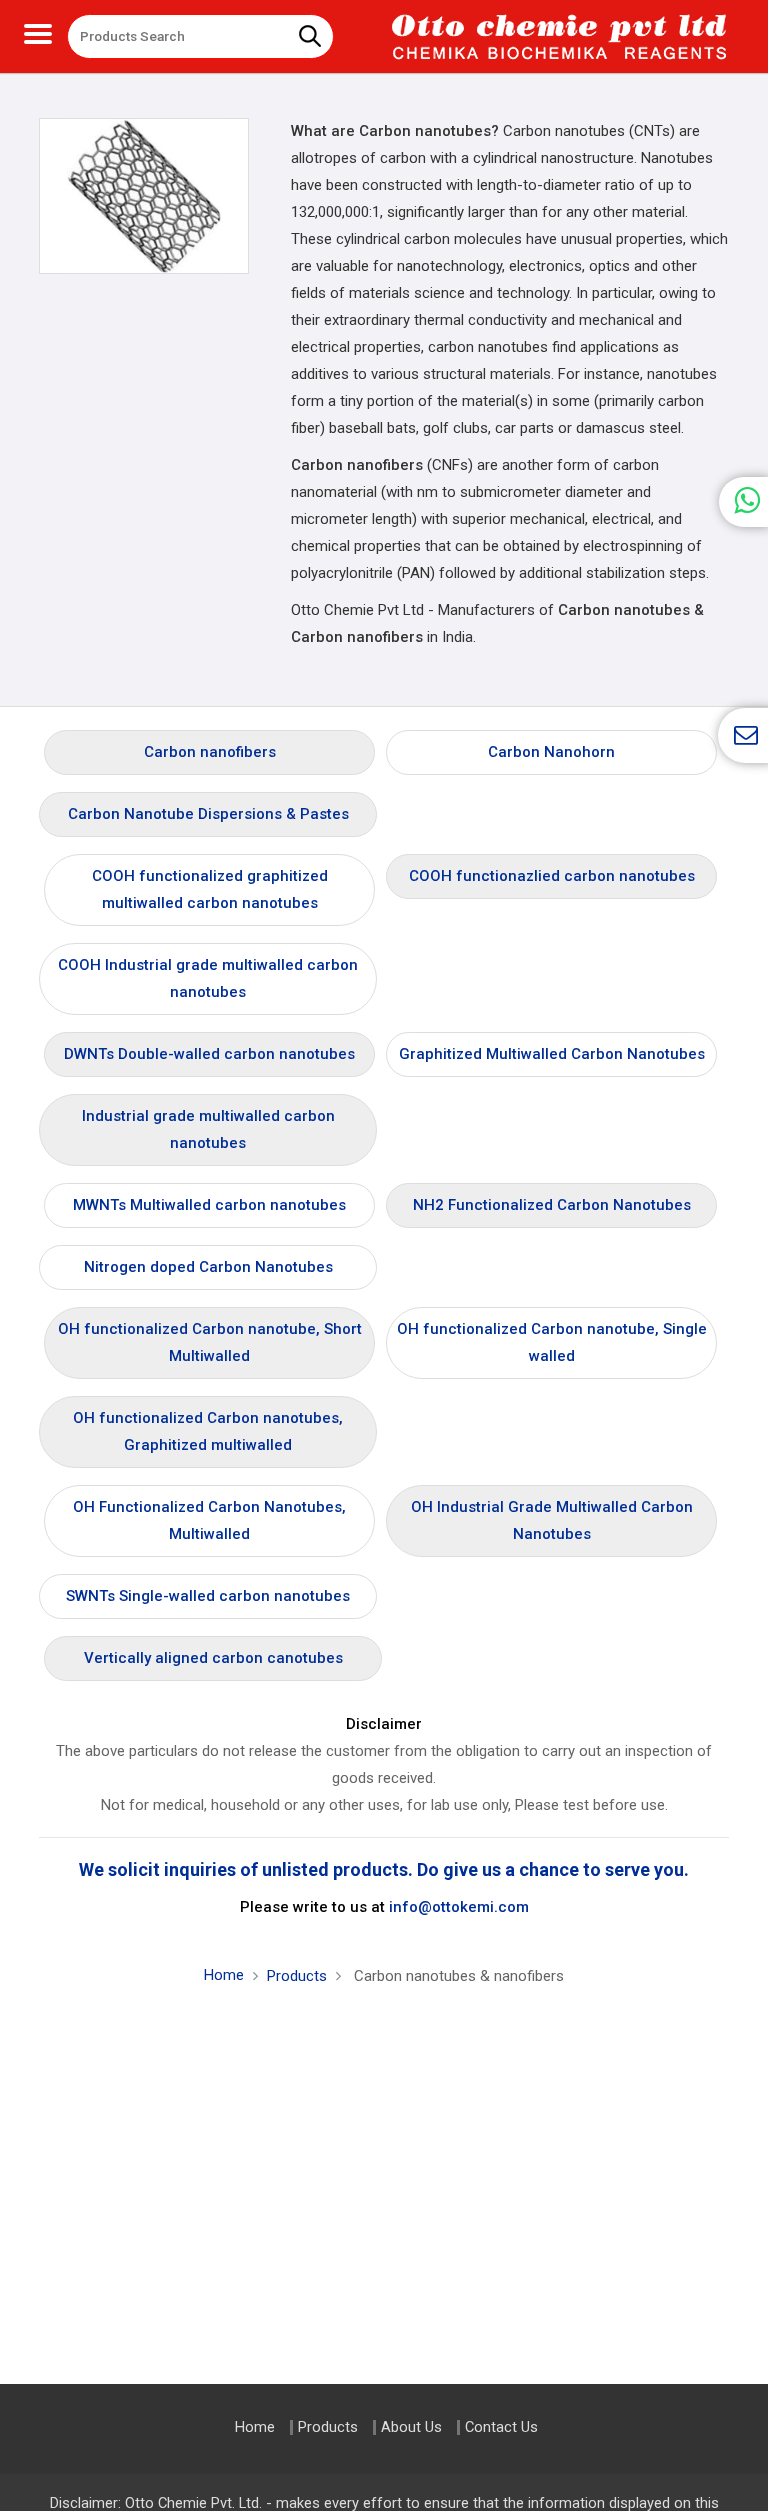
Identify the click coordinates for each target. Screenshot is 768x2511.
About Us (411, 2427)
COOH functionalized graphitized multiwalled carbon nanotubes (210, 889)
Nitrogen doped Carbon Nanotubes (208, 1267)
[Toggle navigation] (38, 31)
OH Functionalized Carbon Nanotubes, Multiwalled (209, 1520)
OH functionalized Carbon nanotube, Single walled (552, 1342)
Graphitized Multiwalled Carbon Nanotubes (552, 1054)
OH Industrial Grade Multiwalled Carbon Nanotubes (552, 1520)
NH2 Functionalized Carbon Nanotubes (552, 1205)
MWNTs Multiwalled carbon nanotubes (209, 1205)
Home (224, 1975)
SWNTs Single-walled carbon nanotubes (208, 1596)
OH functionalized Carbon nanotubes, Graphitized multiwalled (208, 1431)
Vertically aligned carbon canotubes (213, 1658)
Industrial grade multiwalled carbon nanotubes (208, 1129)
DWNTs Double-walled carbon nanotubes (209, 1054)
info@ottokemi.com (459, 1907)
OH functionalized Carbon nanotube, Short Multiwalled (210, 1342)
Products (297, 1976)
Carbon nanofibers (210, 752)
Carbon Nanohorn (551, 752)
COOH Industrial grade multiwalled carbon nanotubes (208, 978)
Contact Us (501, 2427)
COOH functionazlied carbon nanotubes (552, 876)
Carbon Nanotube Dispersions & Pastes (208, 814)
